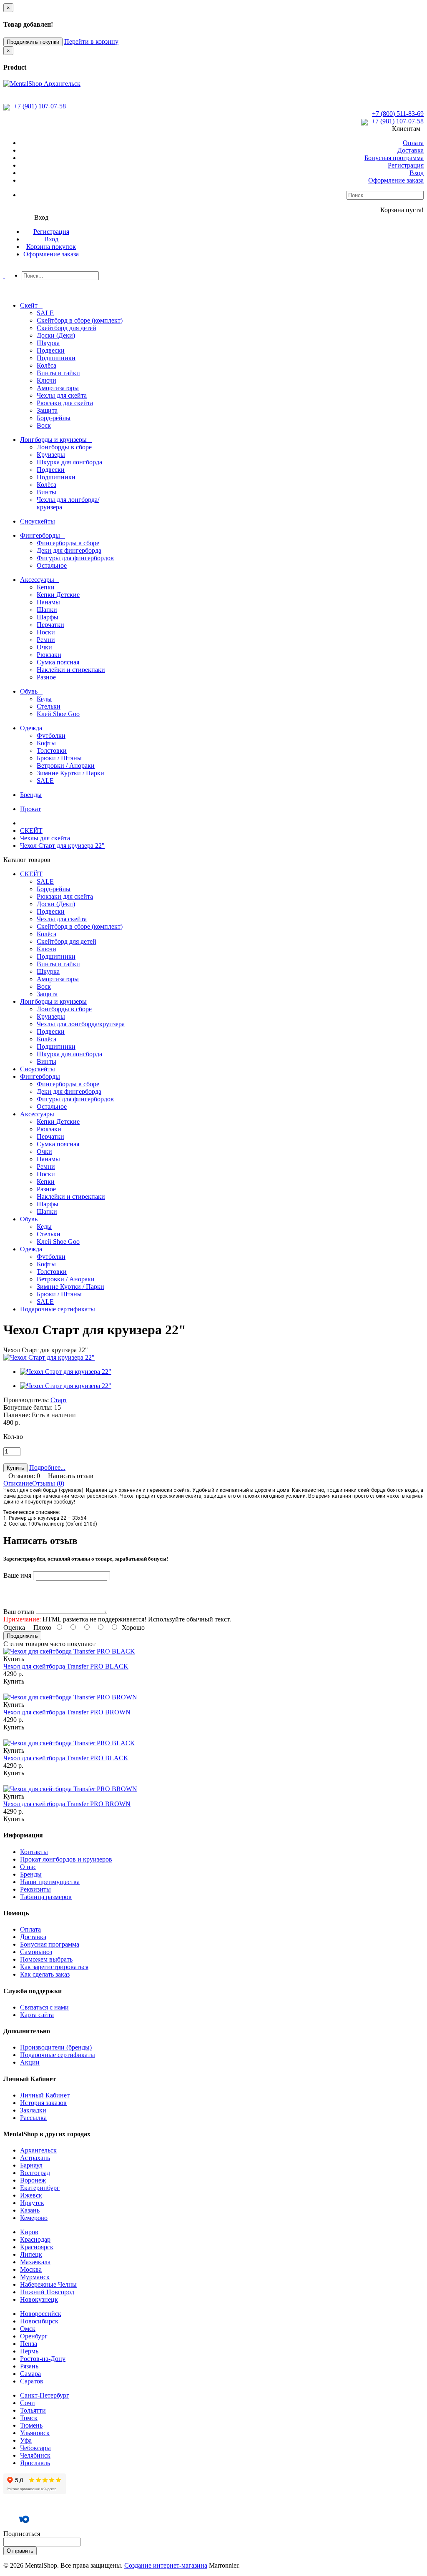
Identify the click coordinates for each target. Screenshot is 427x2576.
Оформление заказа (396, 180)
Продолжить (22, 1636)
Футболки (51, 735)
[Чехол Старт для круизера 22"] (49, 1357)
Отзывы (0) (48, 1483)
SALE (45, 313)
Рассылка (33, 2118)
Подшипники (56, 358)
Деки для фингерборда (69, 550)
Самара (30, 2374)
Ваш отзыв (19, 1612)
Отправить (20, 2551)
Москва (31, 2269)
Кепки (46, 587)
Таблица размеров (46, 1897)
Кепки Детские (58, 595)
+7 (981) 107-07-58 (39, 106)
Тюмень (31, 2425)
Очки (44, 647)
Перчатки (50, 625)
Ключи (46, 380)
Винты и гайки (58, 373)
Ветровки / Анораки (66, 766)
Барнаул (31, 2165)
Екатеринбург (40, 2188)
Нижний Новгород (47, 2292)
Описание (18, 1483)
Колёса (46, 365)
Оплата (413, 143)
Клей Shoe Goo (58, 714)
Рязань (29, 2366)
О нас (28, 1867)
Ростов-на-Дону (43, 2359)
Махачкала (35, 2262)
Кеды (44, 699)
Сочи (28, 2403)
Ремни (46, 640)
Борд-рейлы (54, 418)
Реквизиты (35, 1889)
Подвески (51, 350)
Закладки (33, 2110)
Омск (28, 2329)
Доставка (411, 150)
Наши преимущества (50, 1882)
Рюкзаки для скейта (65, 403)
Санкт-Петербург (45, 2395)
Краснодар (35, 2239)
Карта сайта (37, 2015)
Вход (417, 173)
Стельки (49, 706)
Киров (29, 2232)
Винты (46, 492)
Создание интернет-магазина (166, 2565)
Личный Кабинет (45, 2095)
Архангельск (38, 2150)
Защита (47, 410)
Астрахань (35, 2158)
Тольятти (33, 2410)
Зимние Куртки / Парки (70, 773)
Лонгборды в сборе (64, 447)
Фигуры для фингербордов (75, 558)
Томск (29, 2418)
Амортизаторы (58, 388)
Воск (44, 425)
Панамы (48, 602)
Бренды (31, 1874)
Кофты (46, 743)
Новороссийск (41, 2314)
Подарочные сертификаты (58, 2055)
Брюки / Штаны (59, 758)
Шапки (47, 610)
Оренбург (34, 2336)
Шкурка (48, 343)
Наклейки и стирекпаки (71, 670)
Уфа (26, 2440)
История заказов (43, 2103)
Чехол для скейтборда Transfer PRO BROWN (67, 1712)
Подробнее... (47, 1467)
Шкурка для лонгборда (69, 462)
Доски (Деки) (56, 335)
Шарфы (48, 617)
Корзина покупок (51, 247)
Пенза (29, 2344)
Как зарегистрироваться (54, 1967)
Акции (30, 2062)
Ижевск (31, 2195)
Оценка (14, 1628)
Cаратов (32, 2381)
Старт (59, 1400)
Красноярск (37, 2247)
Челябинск (35, 2455)
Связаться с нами (44, 2007)
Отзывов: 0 (24, 1476)
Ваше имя (17, 1575)
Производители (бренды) (56, 2047)
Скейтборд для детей (67, 328)
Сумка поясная (58, 662)
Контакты (34, 1852)
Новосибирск (39, 2321)
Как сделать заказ (45, 1974)
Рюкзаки (49, 655)
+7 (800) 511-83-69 (398, 114)
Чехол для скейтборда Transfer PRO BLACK (66, 1666)
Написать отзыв (71, 1476)
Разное (46, 677)
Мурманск (35, 2277)
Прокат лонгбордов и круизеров (66, 1859)
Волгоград (35, 2173)
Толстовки (52, 750)
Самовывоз (36, 1952)
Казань (30, 2210)
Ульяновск (35, 2433)
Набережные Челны (48, 2284)
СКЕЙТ (31, 831)
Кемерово (34, 2218)
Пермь (29, 2351)
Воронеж (33, 2180)
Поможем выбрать (46, 1959)
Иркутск (32, 2203)
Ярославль (35, 2463)
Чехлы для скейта (62, 395)
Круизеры (51, 455)
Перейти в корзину (91, 41)
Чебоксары (35, 2448)
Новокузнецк (39, 2299)
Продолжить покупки (33, 42)
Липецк (31, 2254)
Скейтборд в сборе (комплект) (80, 320)
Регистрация (406, 165)
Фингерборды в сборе (68, 543)
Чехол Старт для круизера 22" (62, 846)
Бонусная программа (394, 158)
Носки (46, 632)
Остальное (52, 565)
